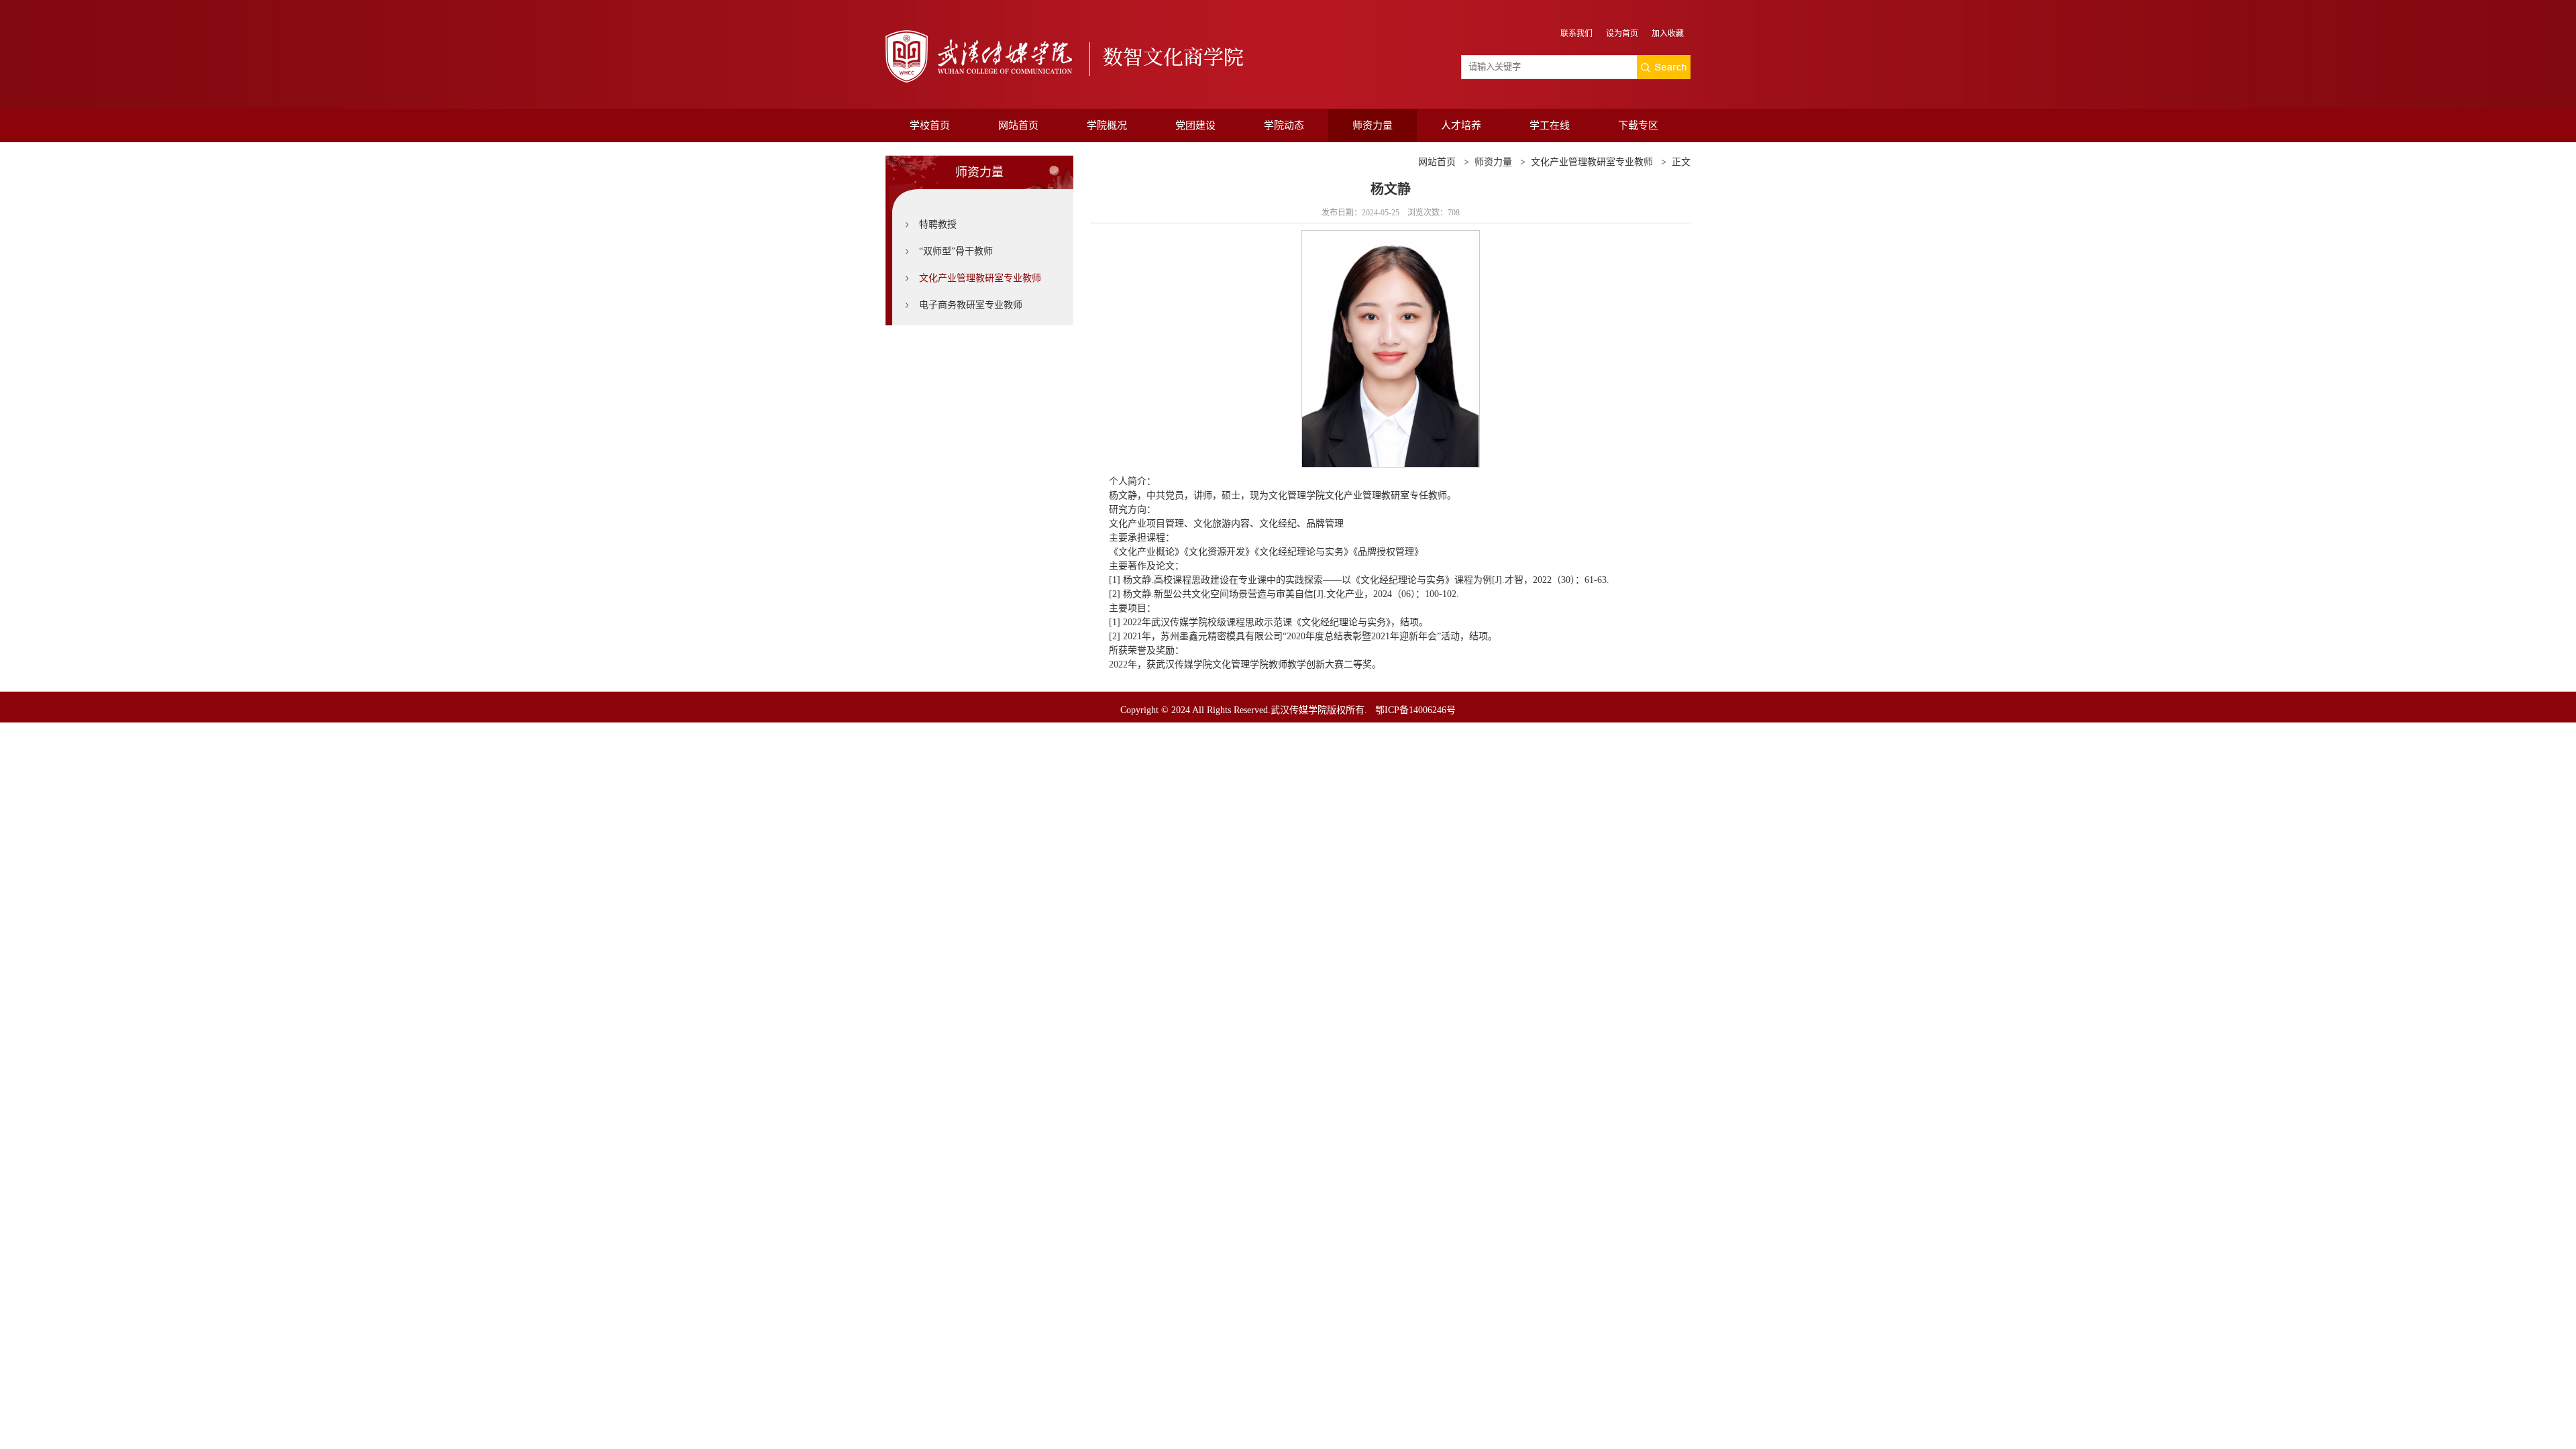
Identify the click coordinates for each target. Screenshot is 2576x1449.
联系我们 (1576, 34)
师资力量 (1373, 125)
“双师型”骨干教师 (956, 251)
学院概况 (1107, 125)
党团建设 (1195, 125)
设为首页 (1622, 34)
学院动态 (1284, 125)
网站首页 (1018, 125)
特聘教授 (938, 224)
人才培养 (1461, 125)
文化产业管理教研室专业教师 (980, 278)
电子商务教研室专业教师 (971, 305)
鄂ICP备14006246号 (1415, 710)
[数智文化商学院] (1071, 57)
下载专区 (1638, 125)
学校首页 (930, 125)
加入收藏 (1668, 34)
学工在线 (1550, 125)
